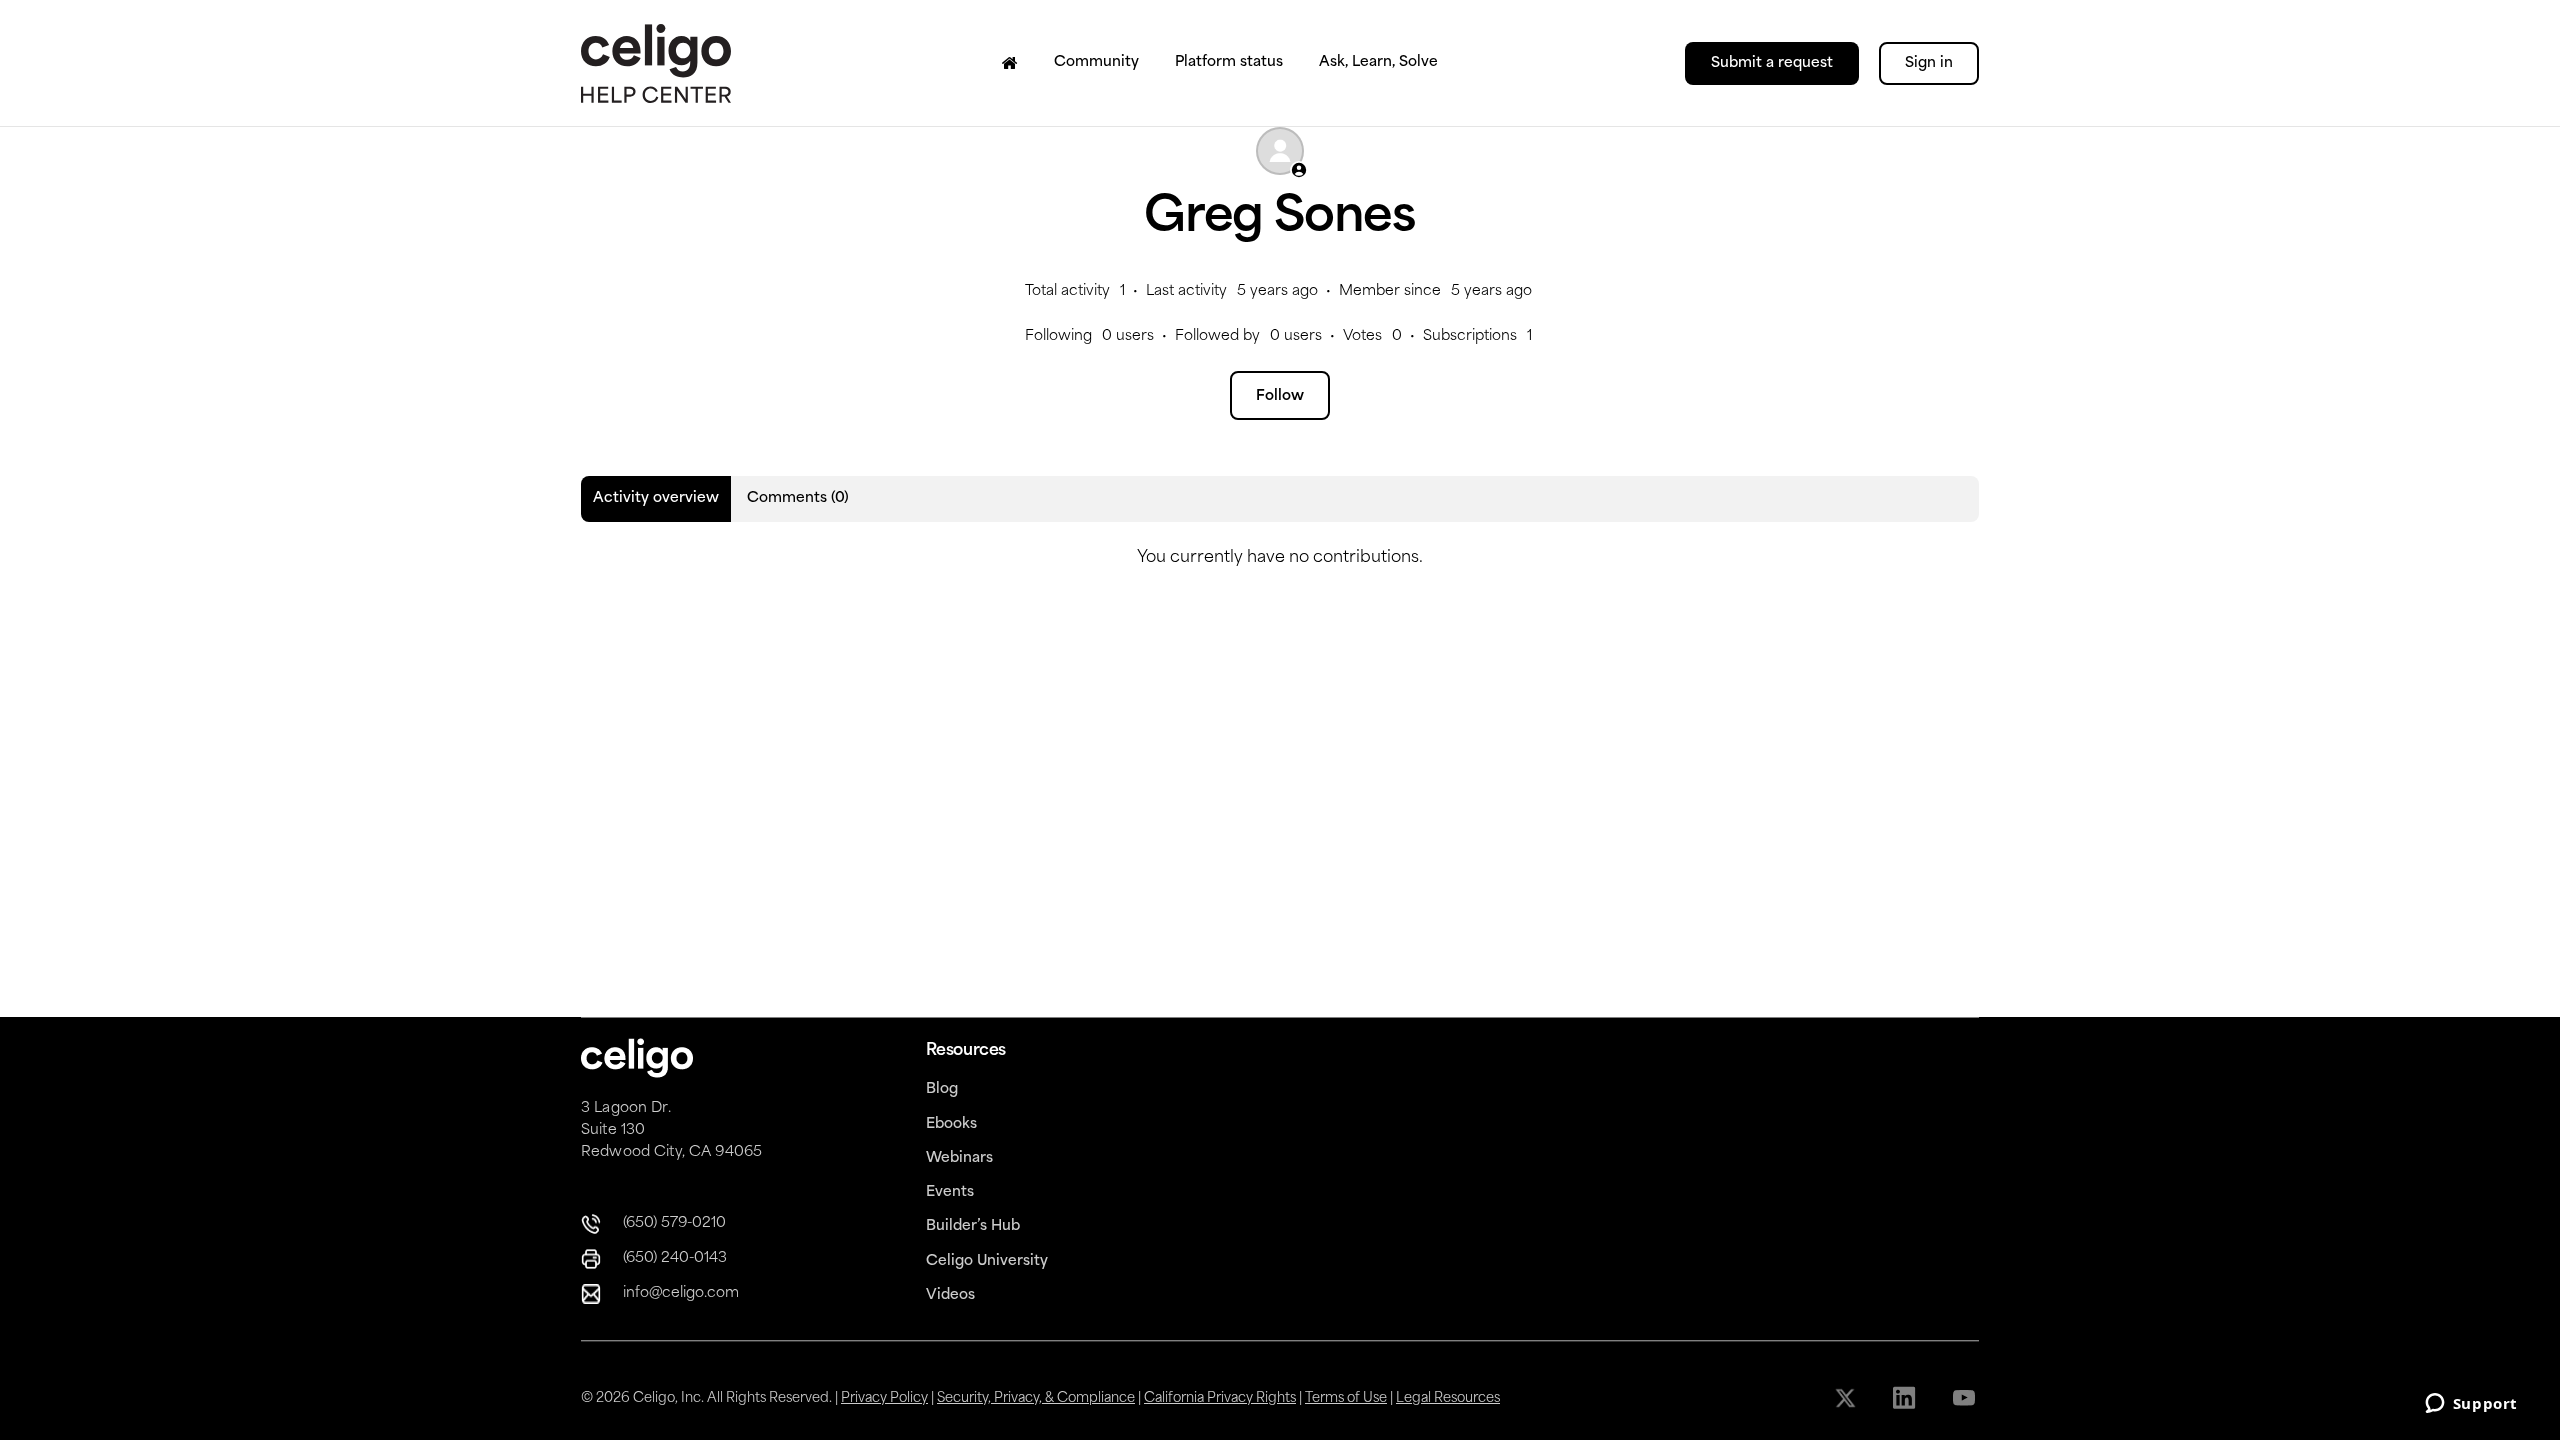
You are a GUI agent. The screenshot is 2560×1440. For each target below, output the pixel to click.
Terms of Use (1346, 1398)
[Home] (1010, 63)
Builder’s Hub (973, 1226)
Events (950, 1192)
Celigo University (987, 1261)
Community (1096, 62)
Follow (1280, 396)
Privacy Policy (884, 1398)
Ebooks (951, 1124)
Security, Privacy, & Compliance (1036, 1398)
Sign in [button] (1929, 63)
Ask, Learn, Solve (1378, 62)
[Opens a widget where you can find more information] (2471, 1405)
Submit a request (1772, 63)
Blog (942, 1089)
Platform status (1229, 62)
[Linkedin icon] (1906, 1398)
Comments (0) (798, 498)
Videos (950, 1295)
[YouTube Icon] (1965, 1398)
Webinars (959, 1158)
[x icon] (1847, 1398)
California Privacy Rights (1220, 1398)
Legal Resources (1448, 1398)
